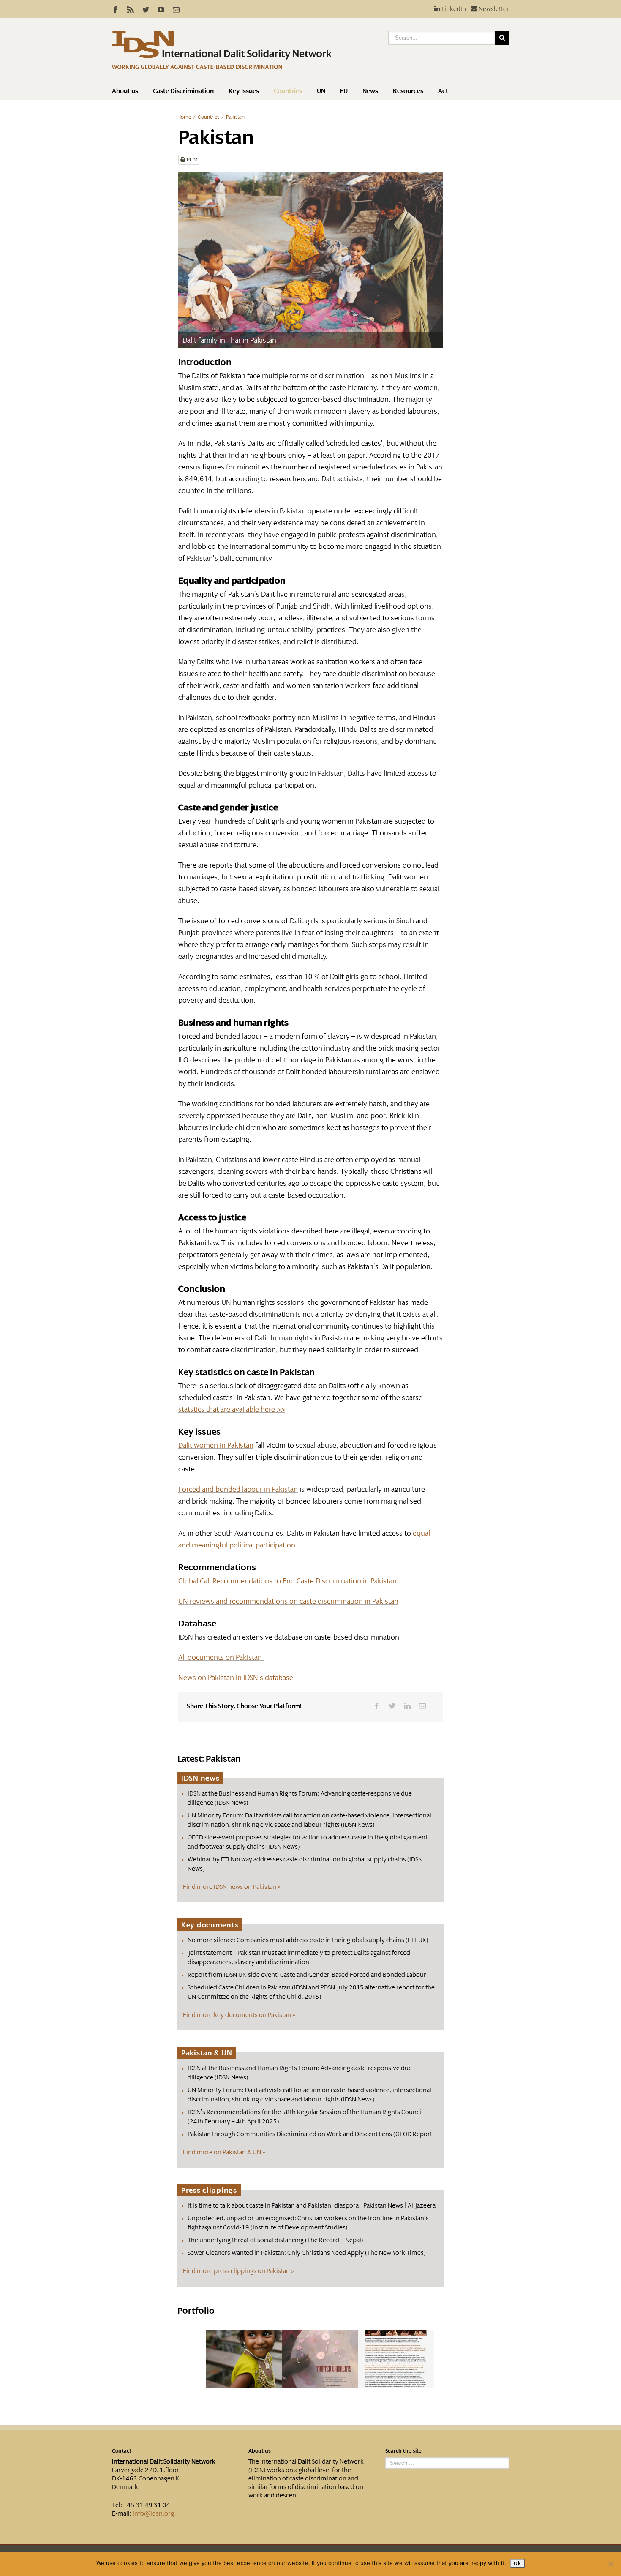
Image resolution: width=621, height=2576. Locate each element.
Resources (408, 91)
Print (191, 160)
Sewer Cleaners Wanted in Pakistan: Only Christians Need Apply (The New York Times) (307, 2253)
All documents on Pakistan (221, 1657)
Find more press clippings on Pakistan (236, 2271)
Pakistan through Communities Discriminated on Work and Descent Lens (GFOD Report (310, 2134)
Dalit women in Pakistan (216, 1445)
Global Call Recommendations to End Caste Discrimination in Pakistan (287, 1581)
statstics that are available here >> (232, 1409)
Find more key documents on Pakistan (237, 2015)
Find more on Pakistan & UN (222, 2152)
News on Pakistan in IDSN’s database (236, 1678)
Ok (517, 2563)
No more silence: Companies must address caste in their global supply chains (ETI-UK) (308, 1940)
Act (443, 91)
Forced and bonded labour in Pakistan (238, 1489)
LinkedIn (453, 9)
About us (125, 91)
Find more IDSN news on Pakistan (230, 1887)
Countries (288, 91)
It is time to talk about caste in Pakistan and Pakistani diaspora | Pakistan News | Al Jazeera (312, 2205)
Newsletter (493, 9)
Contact (122, 2451)
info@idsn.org (153, 2513)
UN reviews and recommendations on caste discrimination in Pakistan (288, 1601)
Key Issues (244, 91)
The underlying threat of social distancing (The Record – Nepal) (275, 2240)
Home (184, 117)
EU (344, 91)
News (370, 91)
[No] (610, 2564)
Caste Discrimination (183, 91)
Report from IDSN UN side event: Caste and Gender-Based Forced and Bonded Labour (307, 1975)
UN (321, 91)
